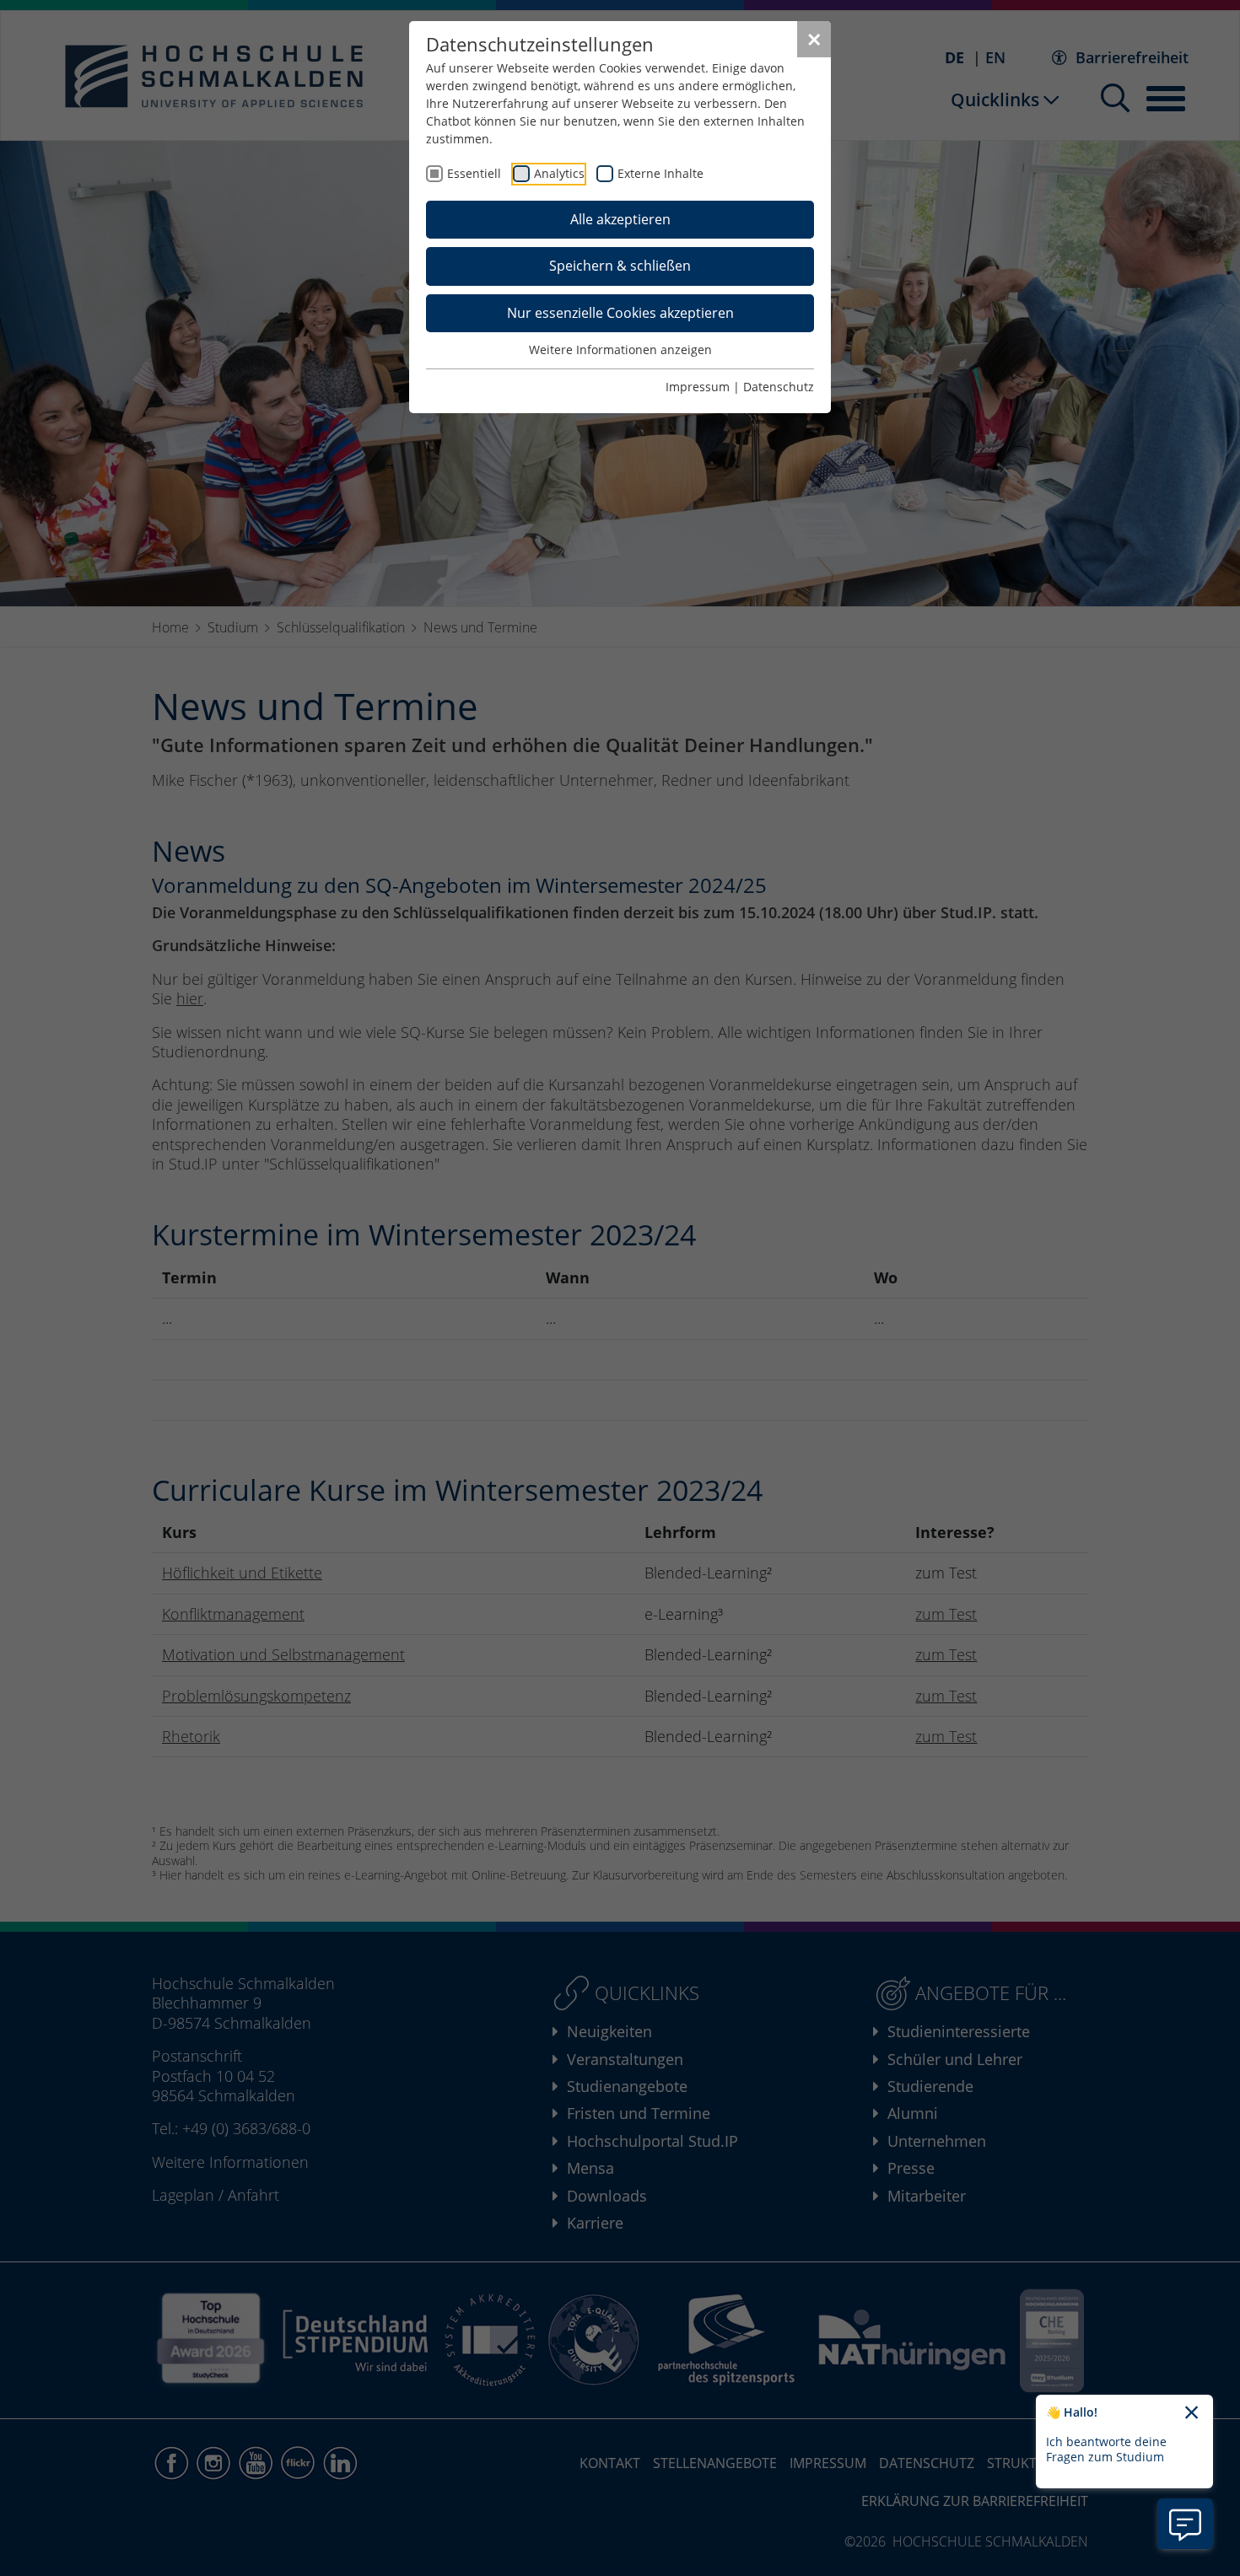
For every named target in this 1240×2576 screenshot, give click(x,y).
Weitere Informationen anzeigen (620, 350)
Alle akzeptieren (620, 219)
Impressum (698, 387)
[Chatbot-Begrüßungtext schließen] (1191, 2413)
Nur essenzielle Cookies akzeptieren (620, 313)
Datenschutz (779, 387)
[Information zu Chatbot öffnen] (1185, 2524)
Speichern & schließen (620, 266)
